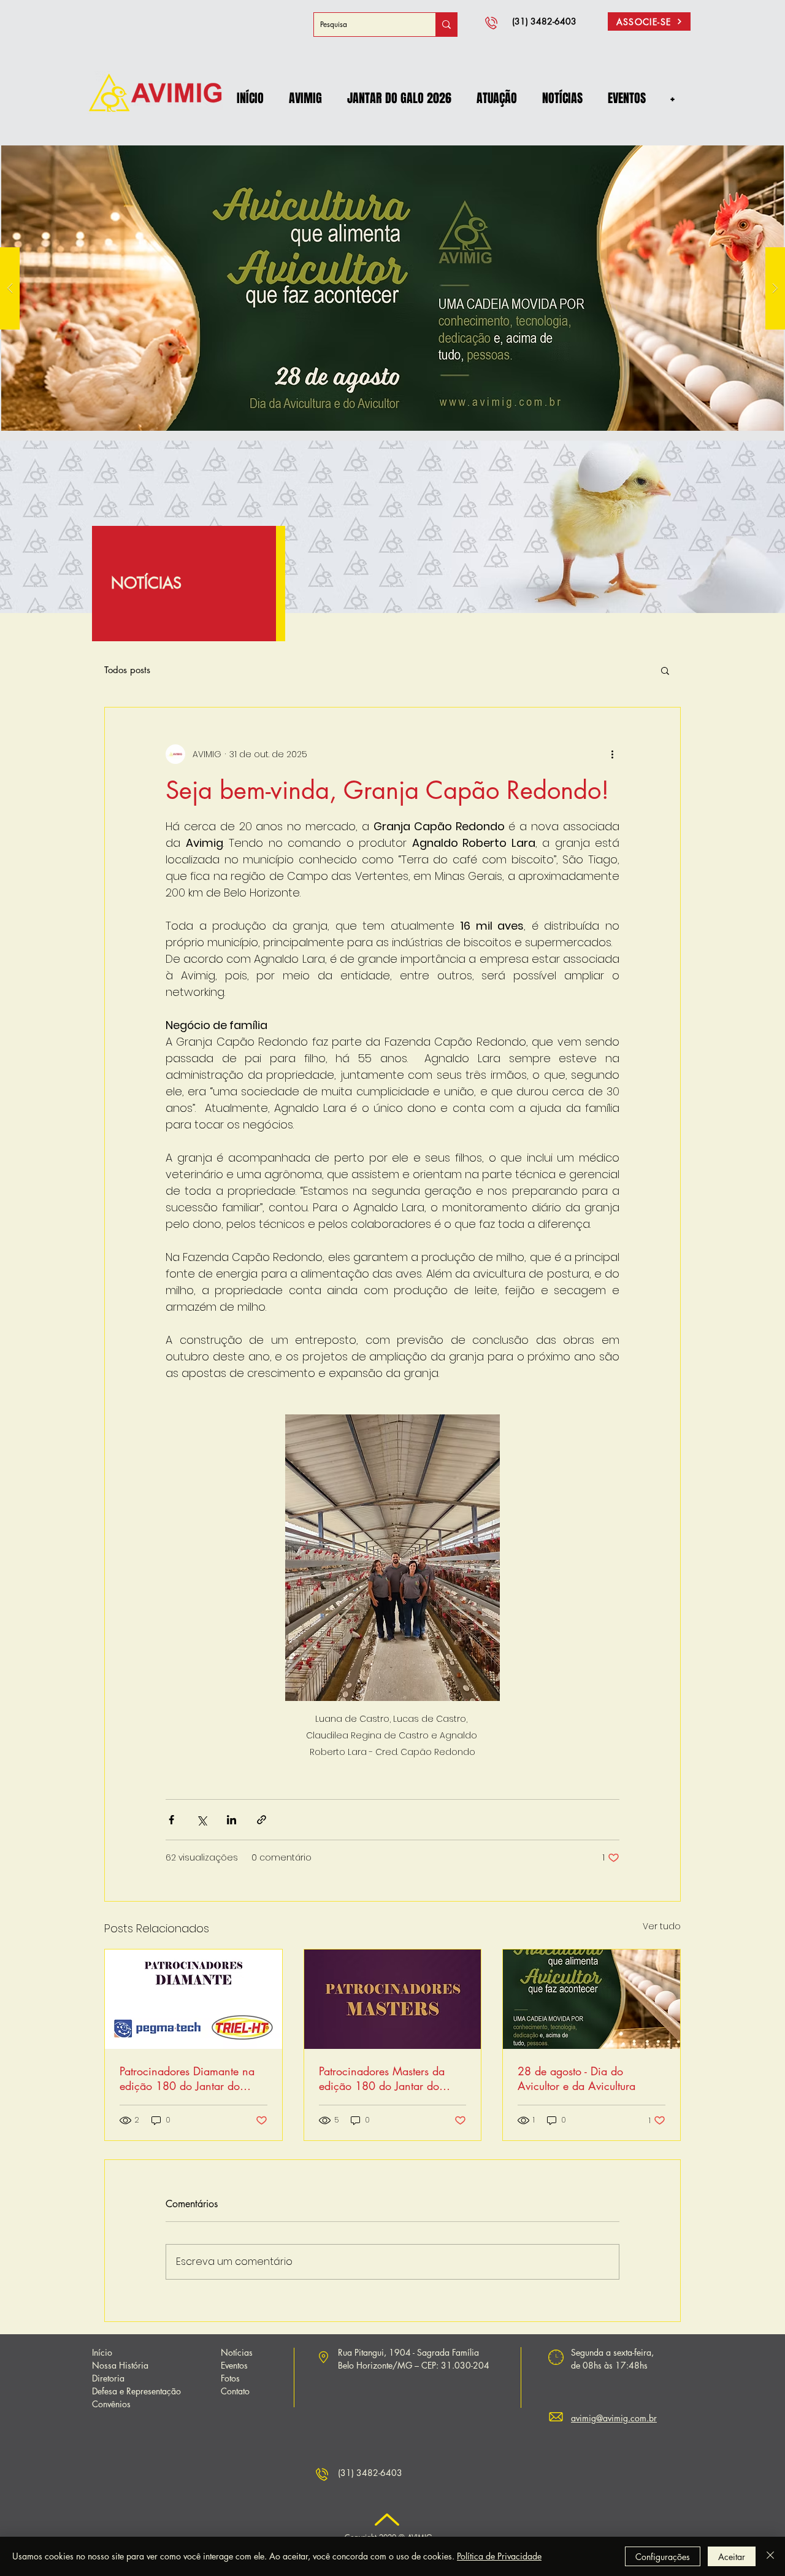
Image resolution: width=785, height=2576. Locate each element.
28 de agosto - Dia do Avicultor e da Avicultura (576, 2078)
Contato (235, 2391)
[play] (755, 141)
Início (102, 2352)
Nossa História (120, 2365)
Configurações (663, 2557)
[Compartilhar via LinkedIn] (232, 1820)
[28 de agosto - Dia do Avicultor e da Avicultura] (592, 1999)
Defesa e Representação (136, 2391)
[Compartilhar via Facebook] (171, 1820)
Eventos (234, 2365)
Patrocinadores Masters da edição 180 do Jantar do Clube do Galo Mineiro (382, 2078)
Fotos (230, 2378)
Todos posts (127, 670)
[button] (305, 98)
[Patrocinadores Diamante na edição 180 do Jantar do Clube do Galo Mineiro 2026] (193, 1999)
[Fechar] (770, 2556)
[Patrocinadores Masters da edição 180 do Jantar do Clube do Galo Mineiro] (393, 1999)
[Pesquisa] (446, 25)
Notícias (237, 2352)
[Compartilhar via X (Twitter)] (201, 1820)
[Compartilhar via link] (262, 1820)
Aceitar (732, 2557)
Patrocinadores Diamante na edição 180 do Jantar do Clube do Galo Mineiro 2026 (191, 2078)
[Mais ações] (612, 754)
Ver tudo (662, 1926)
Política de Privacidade (499, 2556)
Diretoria (108, 2378)
